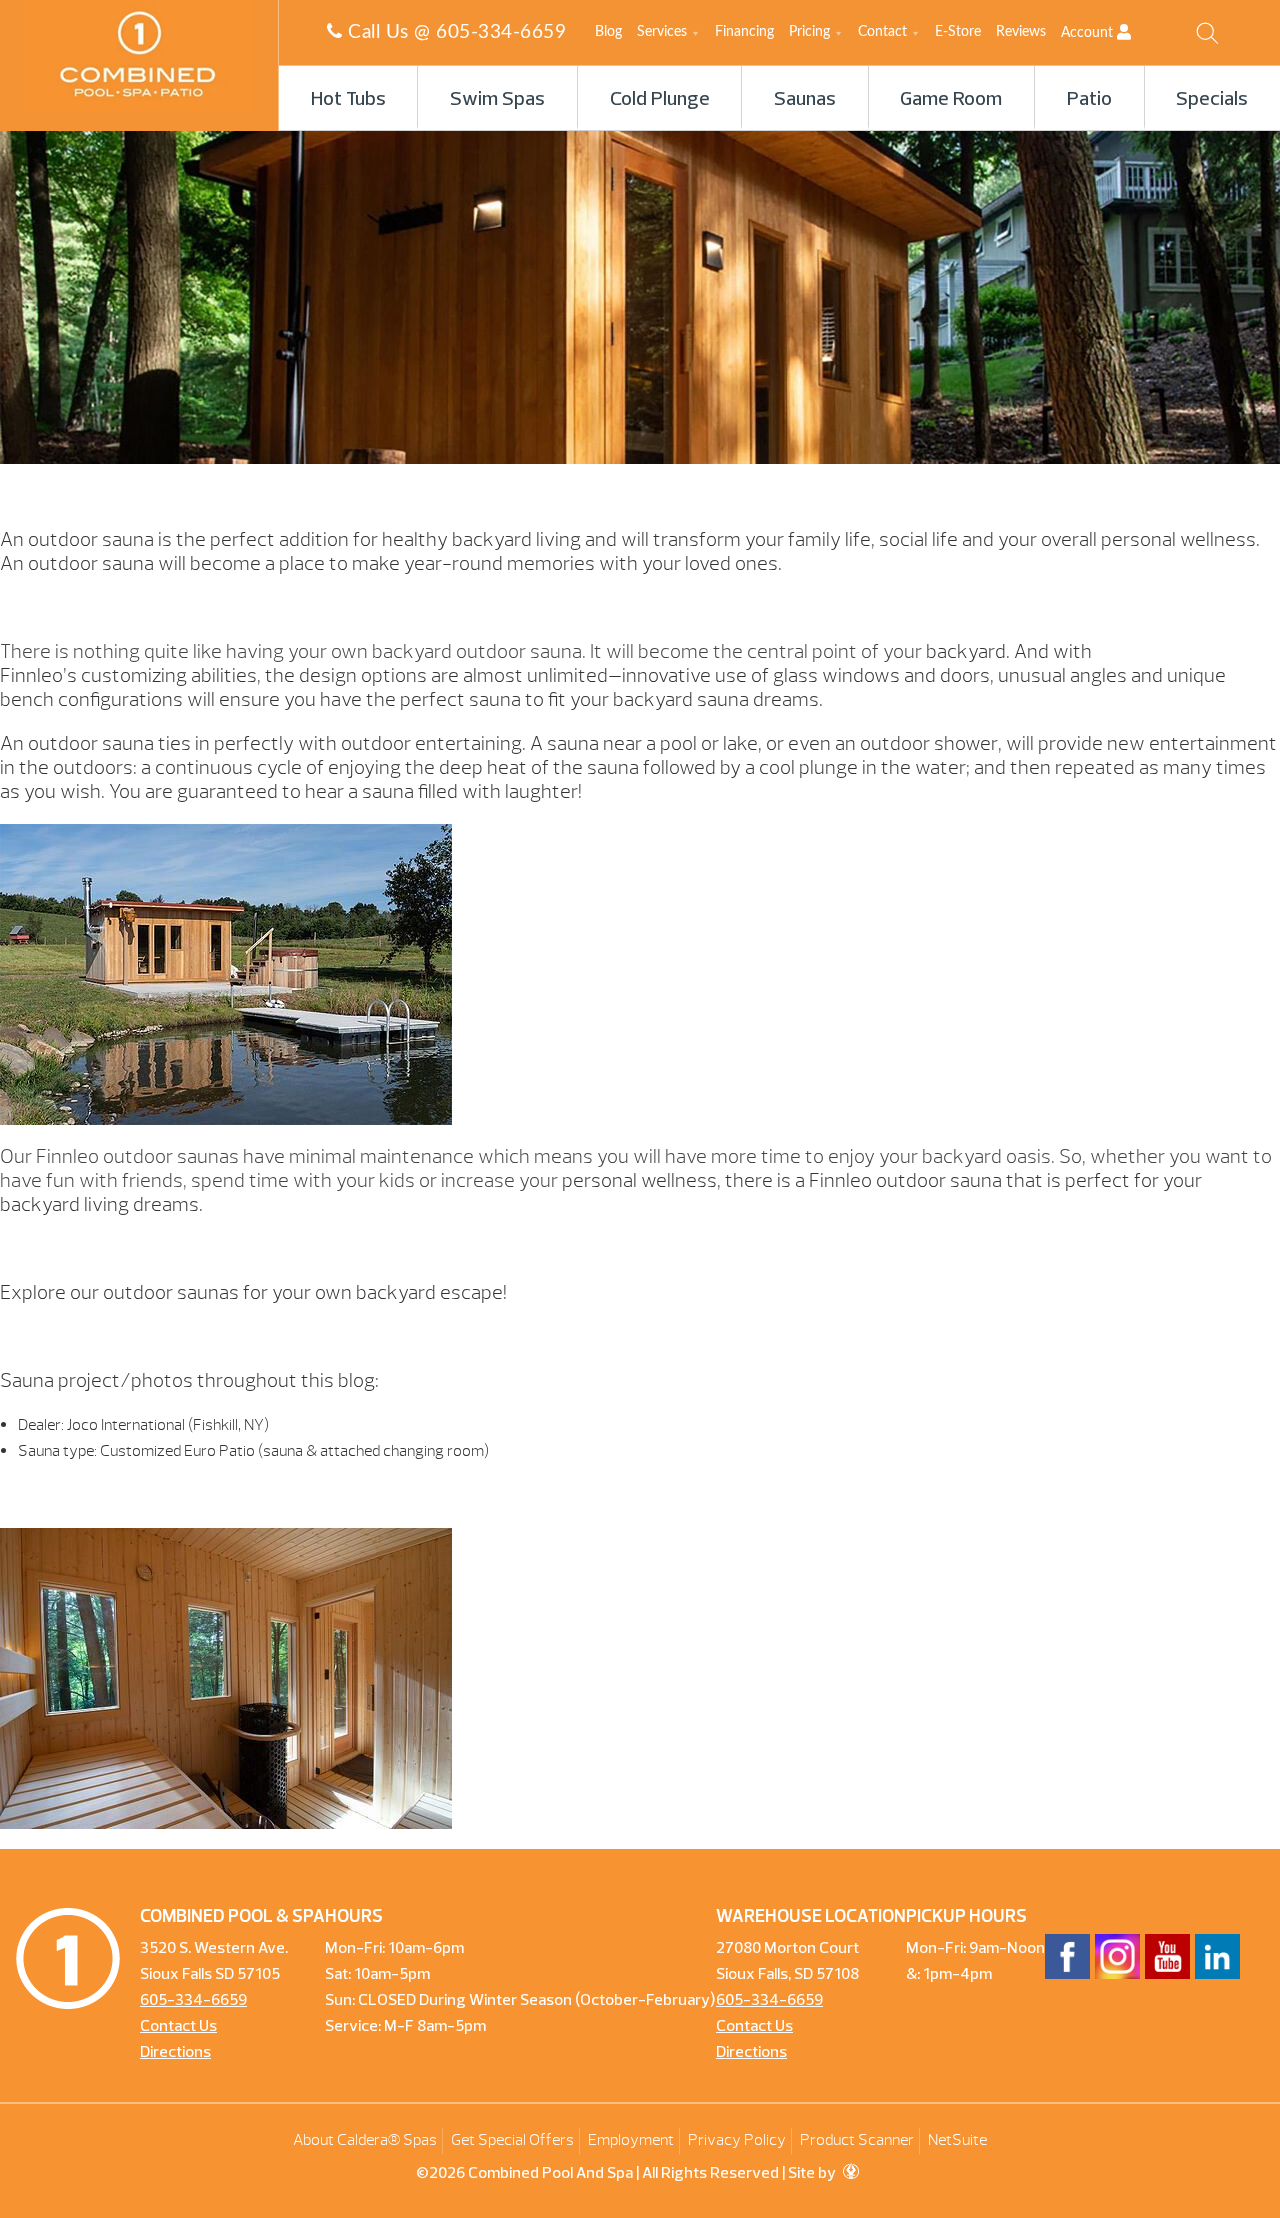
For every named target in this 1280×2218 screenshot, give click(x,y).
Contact (882, 32)
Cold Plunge (660, 100)
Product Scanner (857, 2140)
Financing (744, 32)
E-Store (958, 32)
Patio (1089, 100)
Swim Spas (497, 100)
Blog (608, 32)
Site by (813, 2174)
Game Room (951, 100)
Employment (631, 2140)
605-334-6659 (501, 32)
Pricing (809, 32)
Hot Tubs (348, 100)
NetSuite (957, 2140)
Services (662, 32)
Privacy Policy (737, 2140)
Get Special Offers (512, 2140)
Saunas (805, 100)
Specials (1212, 100)
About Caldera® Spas (365, 2140)
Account (1089, 33)
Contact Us (178, 2027)
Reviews (1021, 32)
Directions (175, 2053)
